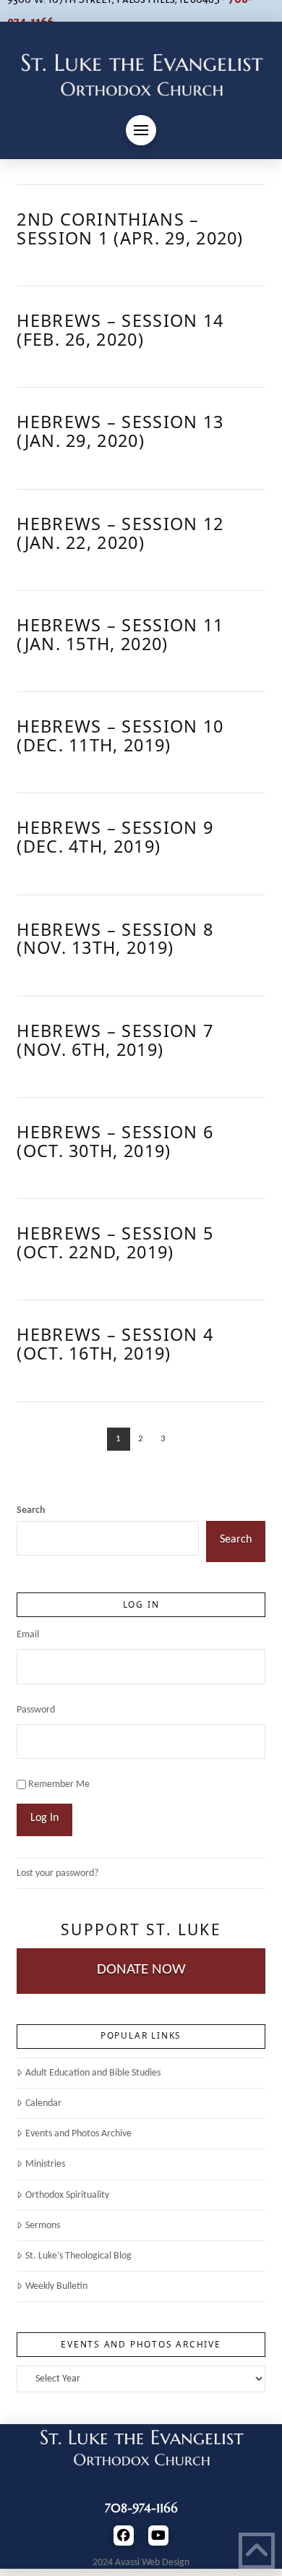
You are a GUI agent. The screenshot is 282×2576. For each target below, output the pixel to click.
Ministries (45, 2164)
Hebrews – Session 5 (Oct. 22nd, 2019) (115, 1242)
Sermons (42, 2226)
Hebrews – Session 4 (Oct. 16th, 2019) (115, 1344)
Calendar (43, 2103)
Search (31, 1510)
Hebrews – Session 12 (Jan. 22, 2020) (120, 533)
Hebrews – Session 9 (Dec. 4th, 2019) (115, 837)
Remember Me (59, 1784)
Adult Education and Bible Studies (93, 2073)
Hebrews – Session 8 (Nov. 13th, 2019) (115, 939)
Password (36, 1710)
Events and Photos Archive (78, 2134)
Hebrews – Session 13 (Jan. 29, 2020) (120, 431)
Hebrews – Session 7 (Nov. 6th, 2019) (115, 1040)
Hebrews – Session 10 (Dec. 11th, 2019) (120, 735)
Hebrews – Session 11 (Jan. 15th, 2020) (120, 634)
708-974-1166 (141, 2508)
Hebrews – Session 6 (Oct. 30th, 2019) (115, 1141)
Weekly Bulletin (56, 2286)
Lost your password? (57, 1873)
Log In (44, 1818)
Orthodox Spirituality (67, 2195)
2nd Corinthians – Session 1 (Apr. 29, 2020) (130, 229)
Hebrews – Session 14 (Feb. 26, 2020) (120, 330)
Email (28, 1635)
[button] (141, 130)
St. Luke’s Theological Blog (78, 2256)
